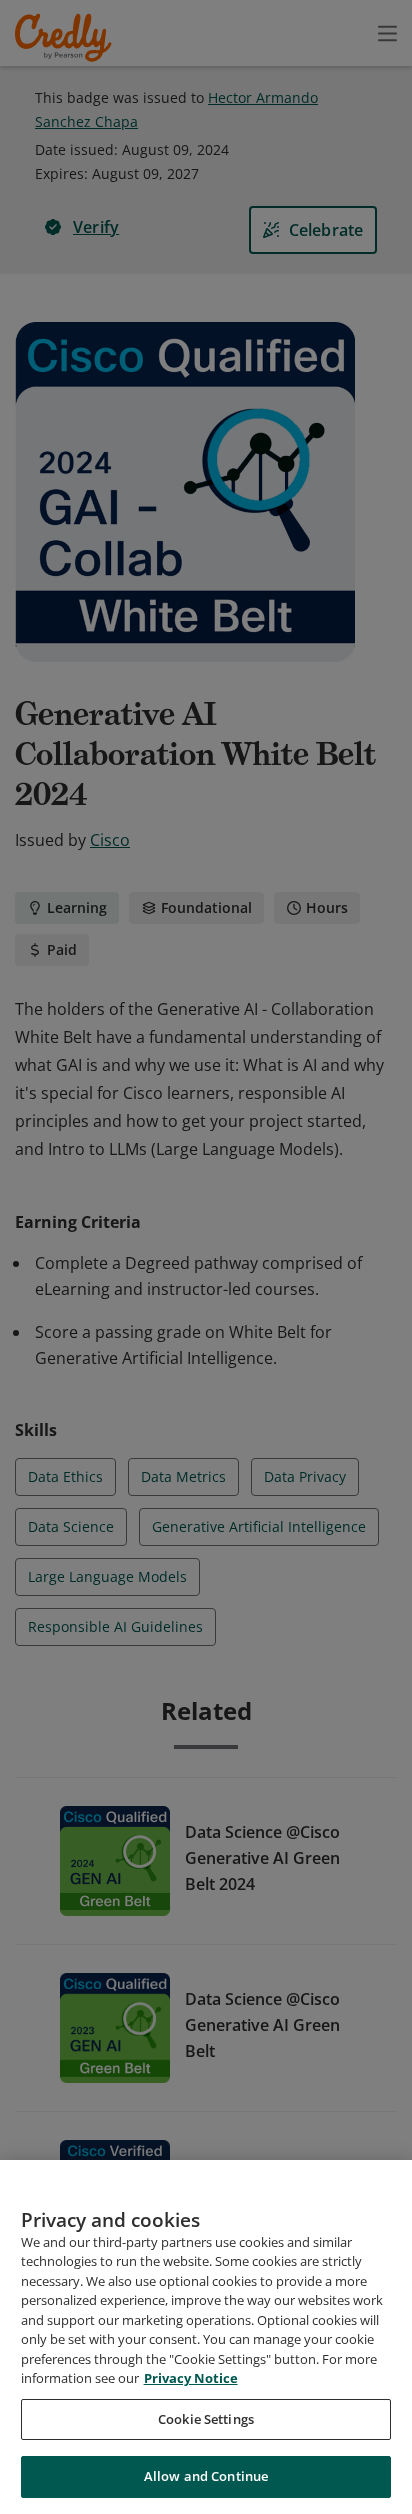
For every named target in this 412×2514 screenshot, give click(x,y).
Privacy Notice (191, 2378)
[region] (206, 2337)
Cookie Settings (206, 2419)
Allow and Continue (206, 2476)
